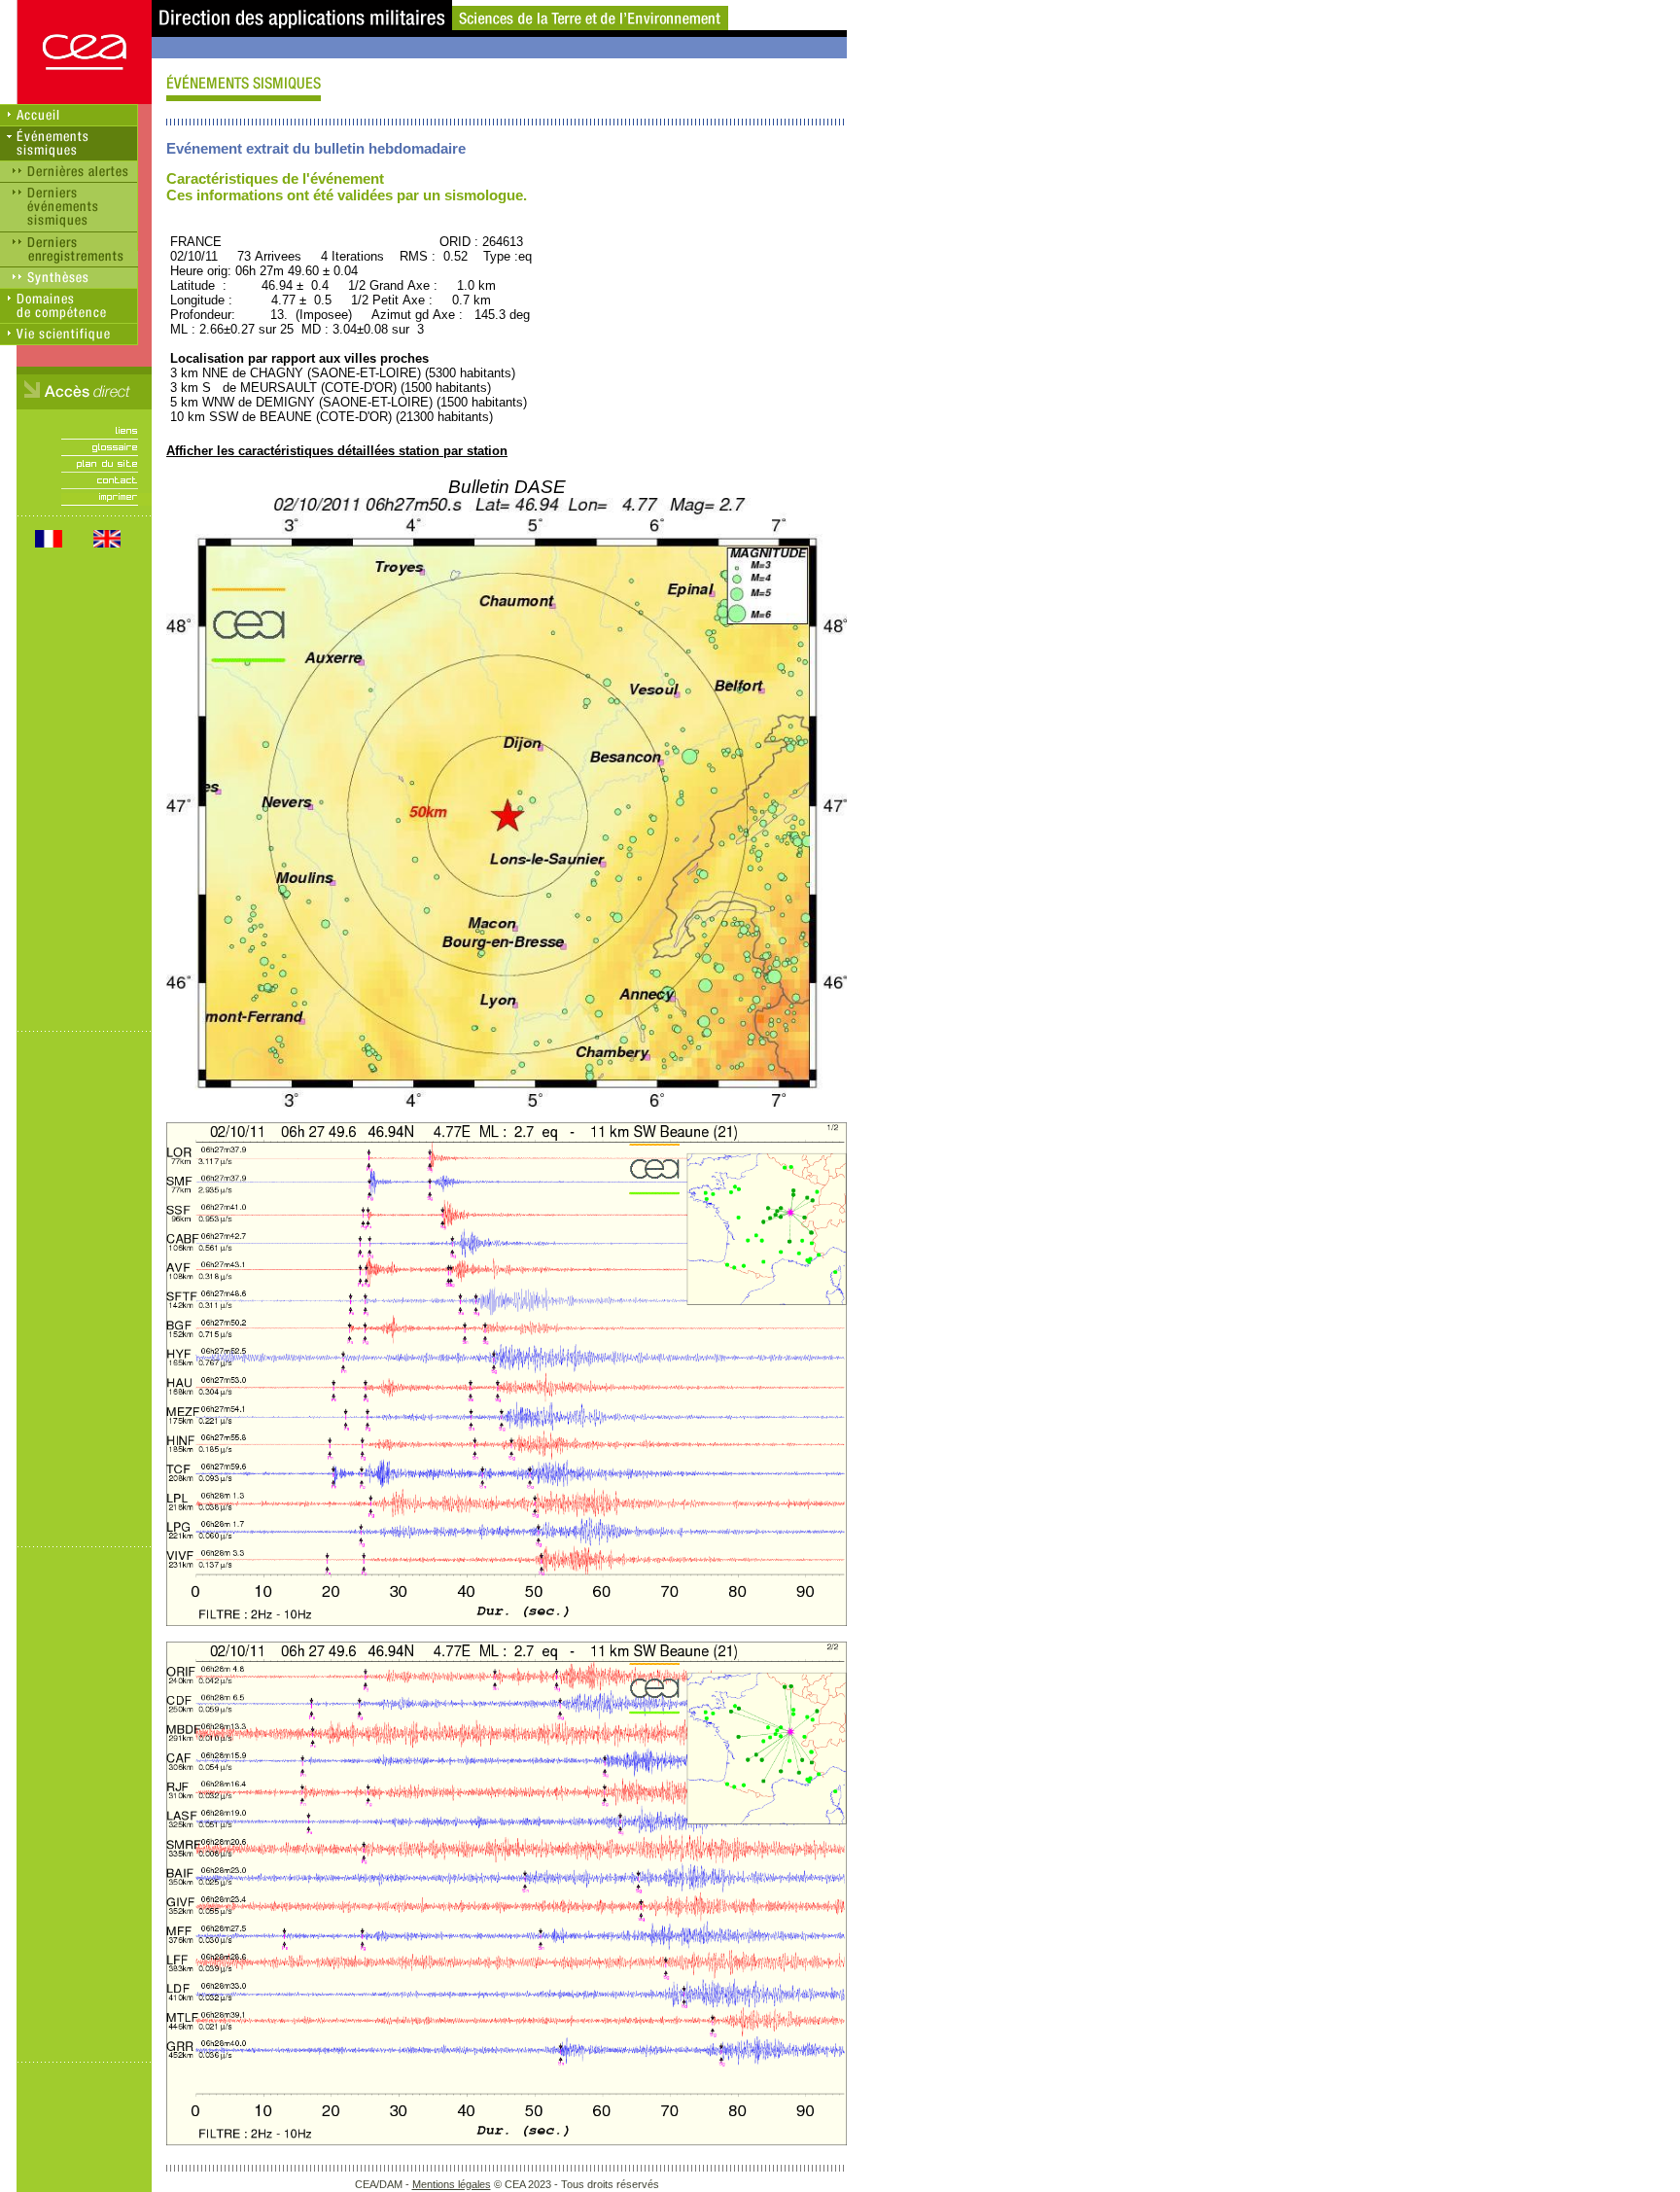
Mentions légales (452, 2184)
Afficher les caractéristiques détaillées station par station (337, 451)
